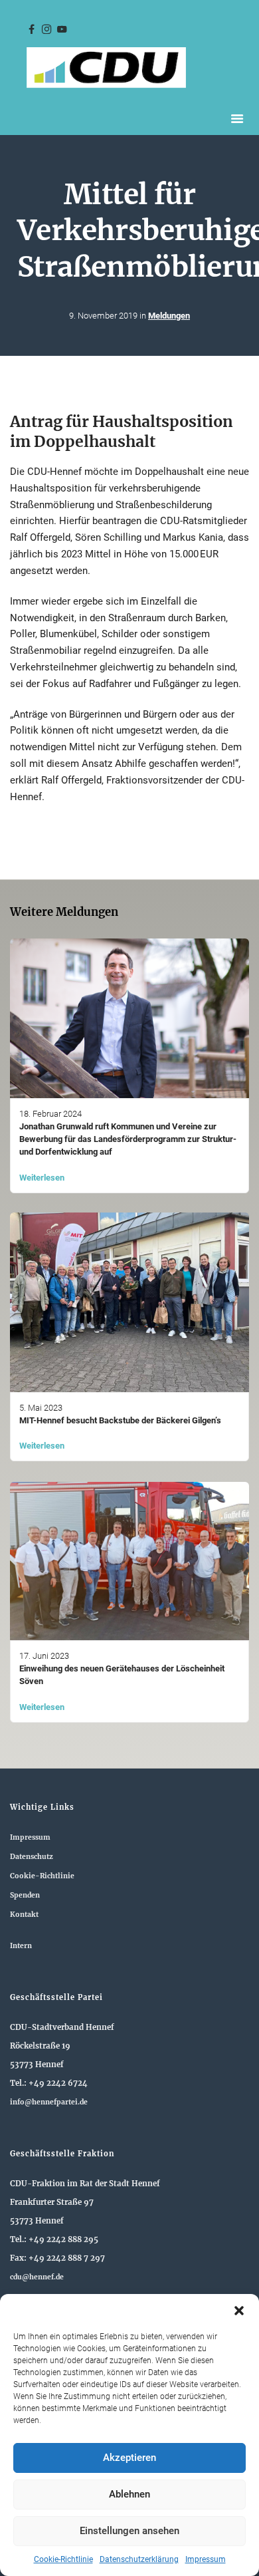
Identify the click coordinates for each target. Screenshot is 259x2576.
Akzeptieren (129, 2458)
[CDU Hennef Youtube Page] (62, 30)
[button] (239, 2311)
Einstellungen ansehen (129, 2531)
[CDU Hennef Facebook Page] (31, 30)
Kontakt (24, 1915)
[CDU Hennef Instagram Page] (46, 30)
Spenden (25, 1895)
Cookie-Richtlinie (63, 2559)
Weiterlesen (42, 1178)
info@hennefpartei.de (49, 2102)
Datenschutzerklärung (139, 2559)
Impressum (206, 2559)
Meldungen (169, 316)
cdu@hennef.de (37, 2277)
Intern (21, 1946)
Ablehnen (129, 2494)
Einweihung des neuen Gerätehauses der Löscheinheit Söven (122, 1675)
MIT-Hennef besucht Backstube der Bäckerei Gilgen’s (120, 1420)
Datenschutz (32, 1857)
